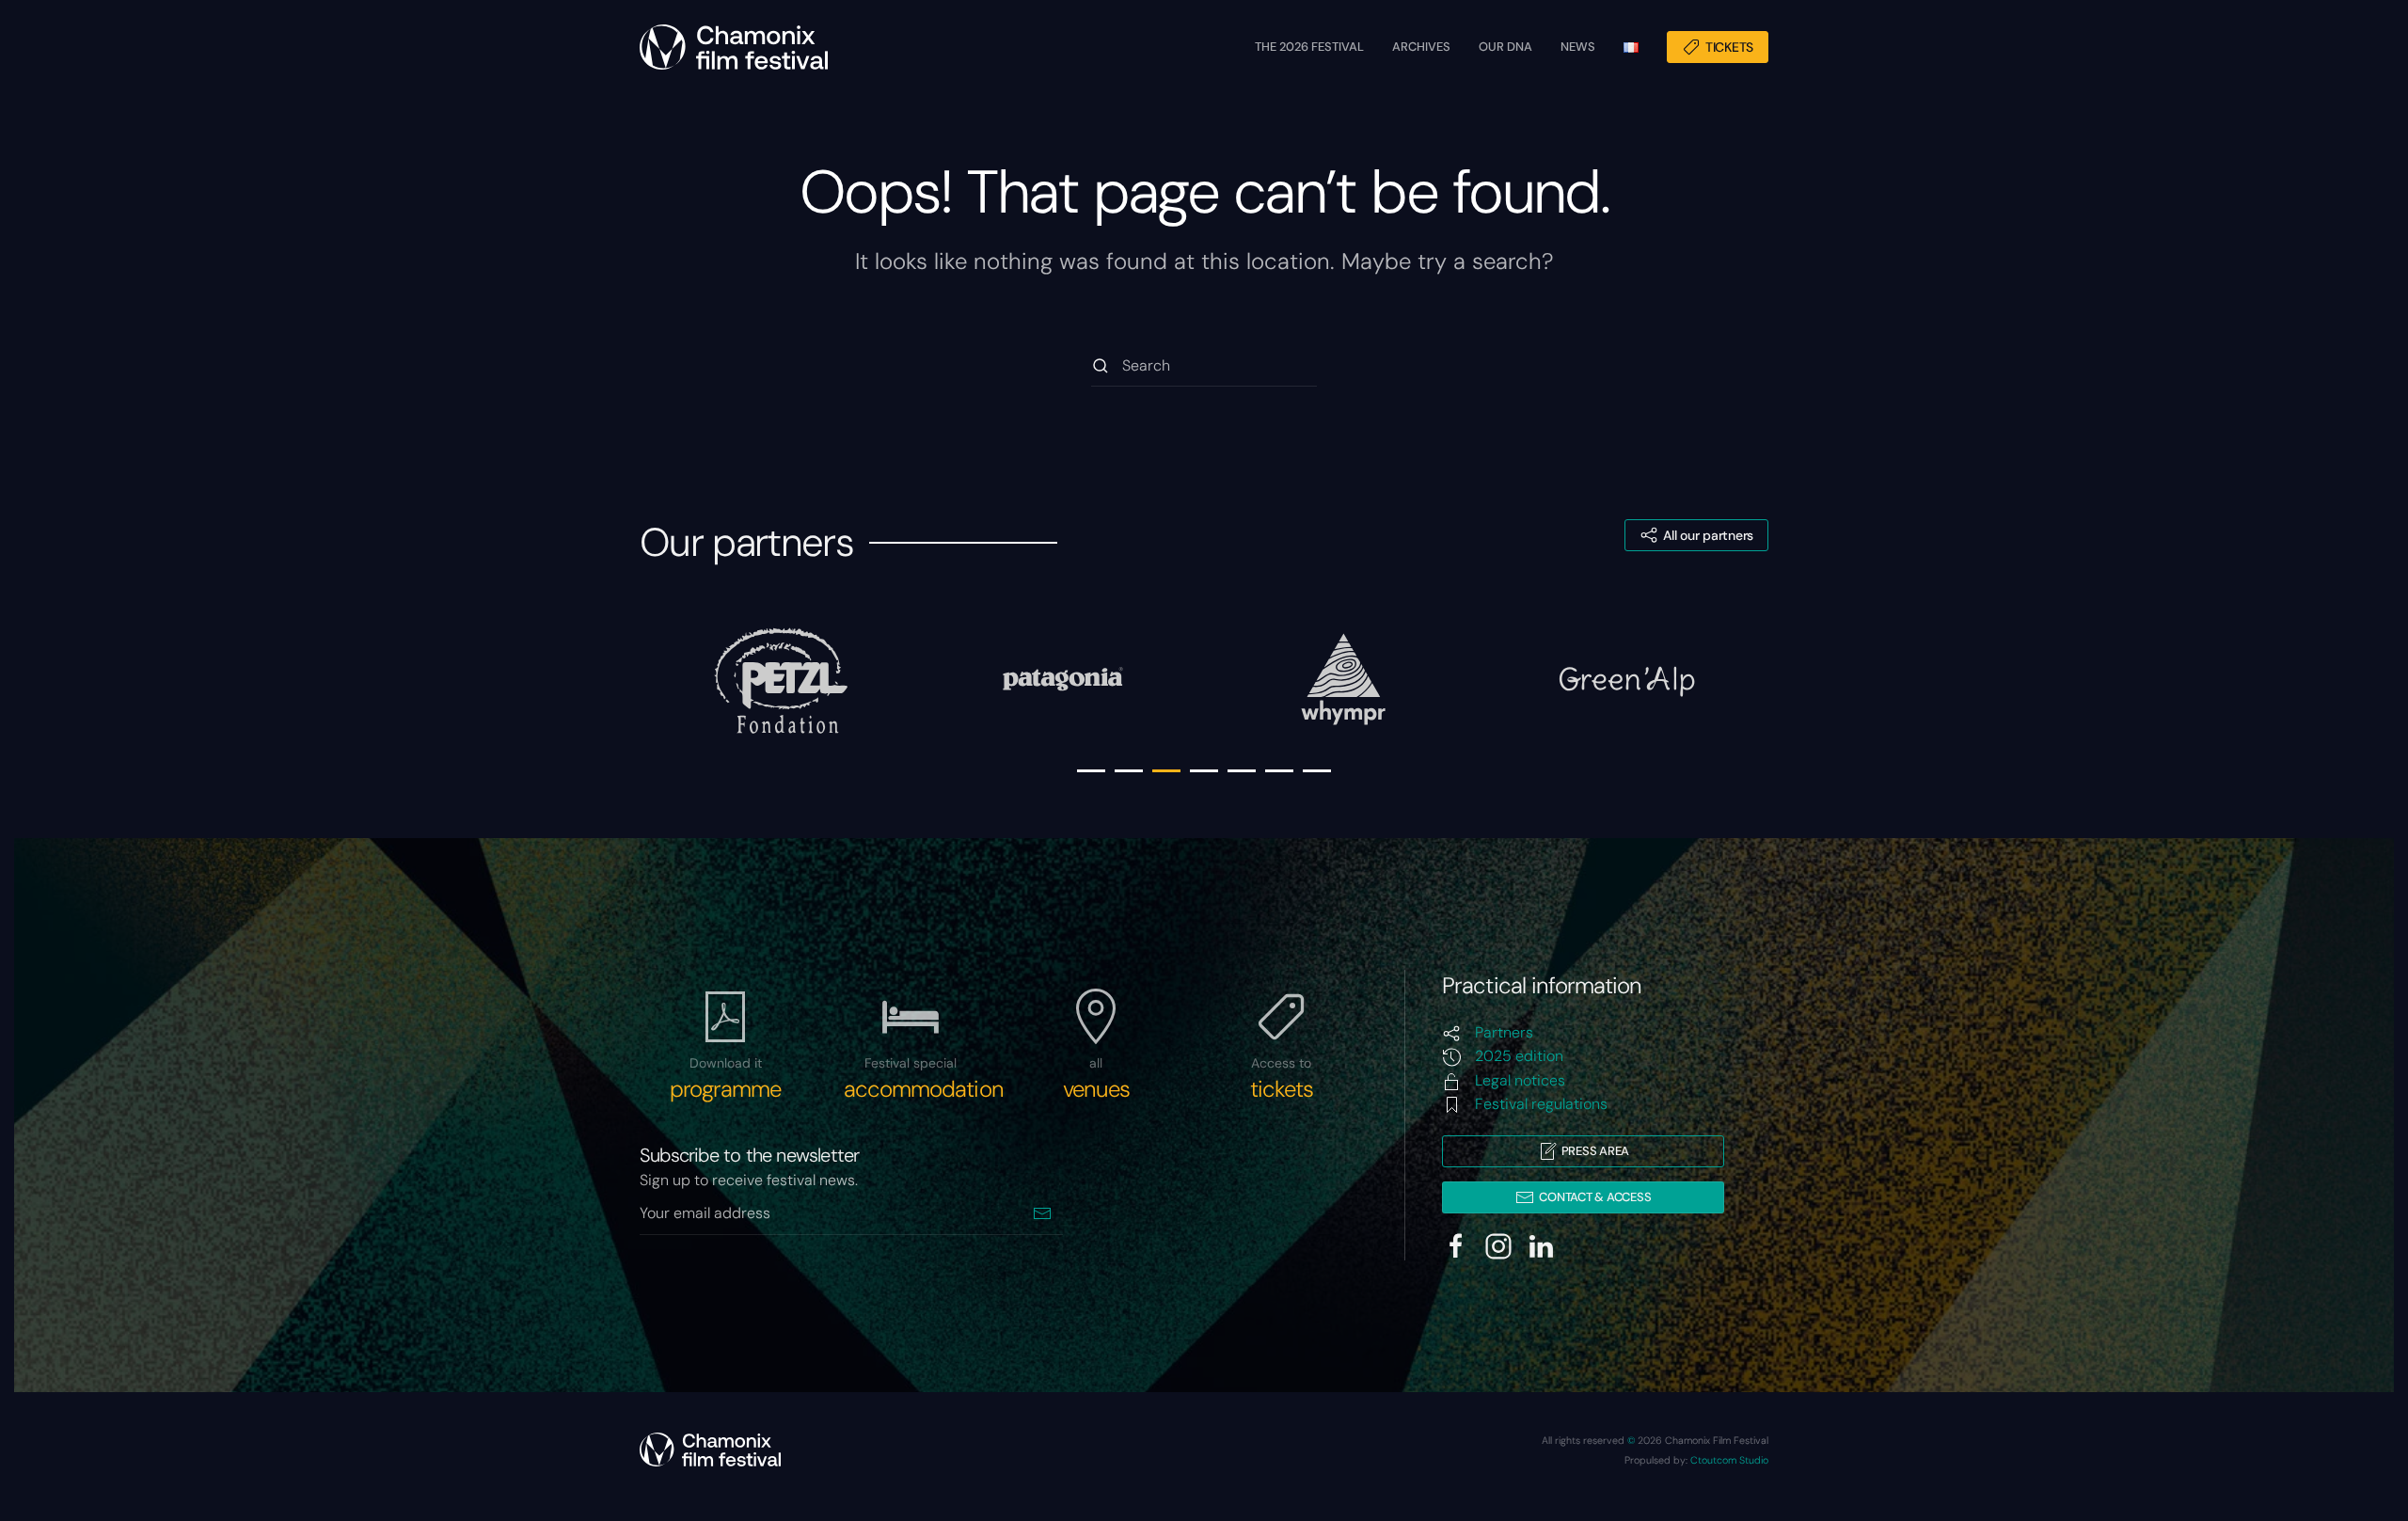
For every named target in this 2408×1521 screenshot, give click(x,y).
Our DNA (1505, 47)
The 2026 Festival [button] (1309, 47)
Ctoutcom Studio (1729, 1460)
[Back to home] (734, 47)
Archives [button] (1421, 47)
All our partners (1708, 535)
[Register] (1042, 1214)
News (1578, 47)
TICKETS (1729, 47)
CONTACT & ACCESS (1595, 1197)
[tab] (1091, 771)
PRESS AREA (1595, 1151)
